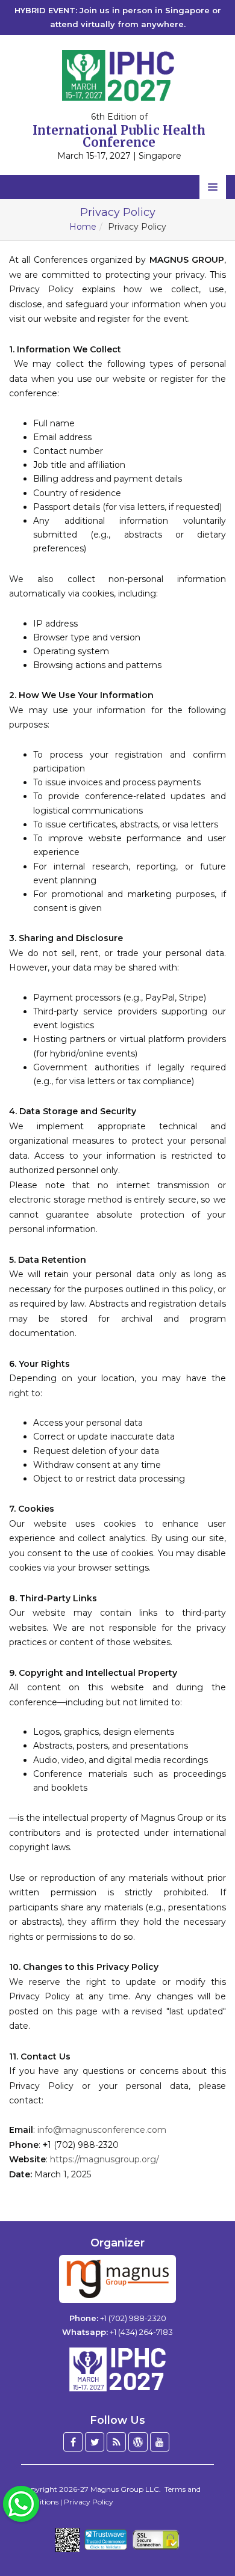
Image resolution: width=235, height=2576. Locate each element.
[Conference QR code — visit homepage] (67, 2540)
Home (83, 227)
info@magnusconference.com (102, 2130)
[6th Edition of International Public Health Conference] (117, 75)
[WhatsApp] (21, 2503)
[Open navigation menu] (213, 187)
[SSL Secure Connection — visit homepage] (156, 2540)
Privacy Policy (89, 2502)
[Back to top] (207, 2534)
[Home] (117, 2369)
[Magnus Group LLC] (117, 2279)
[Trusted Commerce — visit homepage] (106, 2540)
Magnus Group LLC (125, 2489)
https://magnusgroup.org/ (105, 2159)
